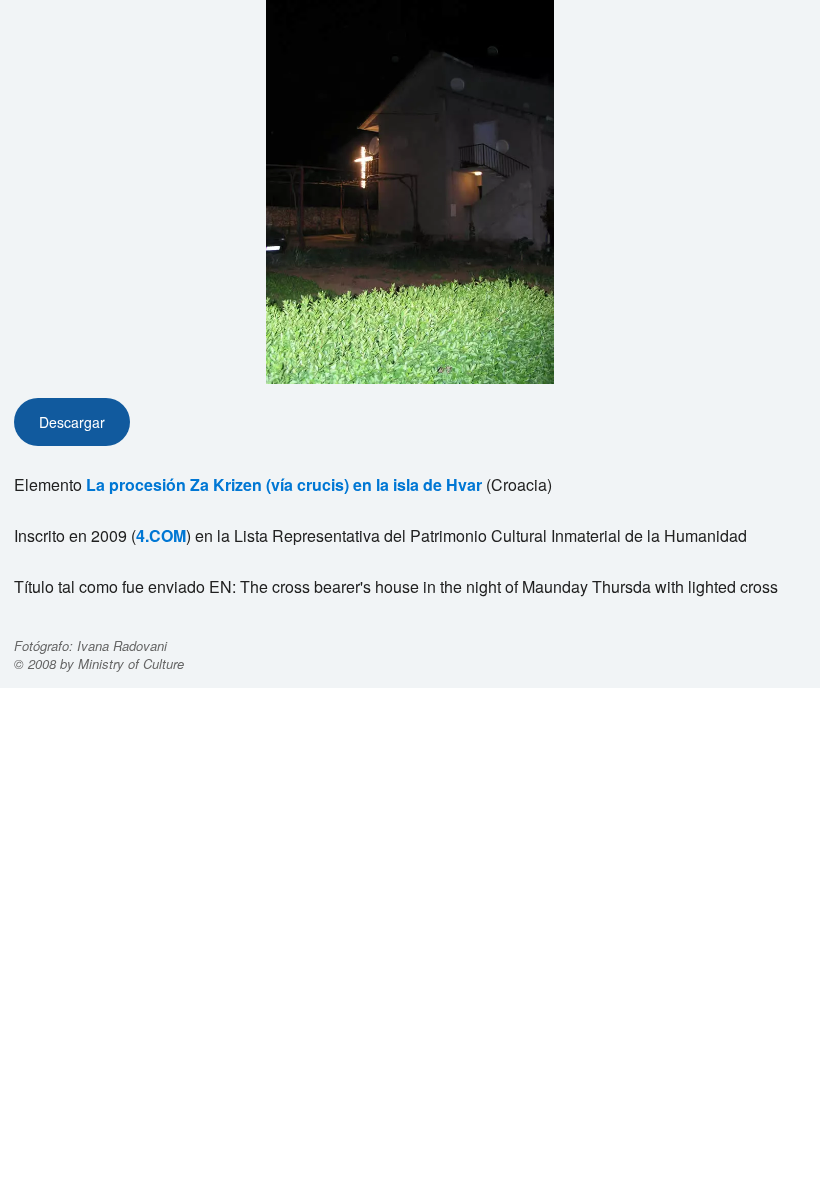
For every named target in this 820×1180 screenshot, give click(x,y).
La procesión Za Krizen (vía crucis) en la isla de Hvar (284, 484)
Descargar (72, 422)
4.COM (161, 535)
